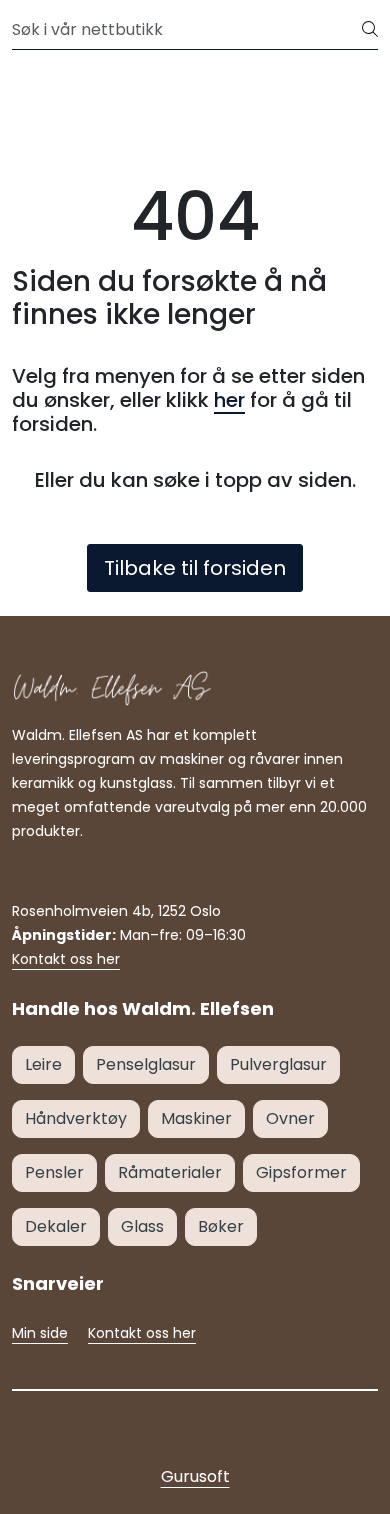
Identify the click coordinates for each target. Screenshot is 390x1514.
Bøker (221, 1226)
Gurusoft (195, 1476)
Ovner (290, 1118)
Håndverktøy (76, 1118)
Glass (142, 1226)
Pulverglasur (278, 1064)
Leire (43, 1064)
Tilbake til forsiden (195, 568)
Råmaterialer (170, 1172)
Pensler (54, 1172)
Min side (40, 1333)
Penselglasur (146, 1064)
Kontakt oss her (66, 959)
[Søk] (370, 30)
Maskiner (196, 1118)
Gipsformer (301, 1172)
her (229, 400)
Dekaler (56, 1226)
